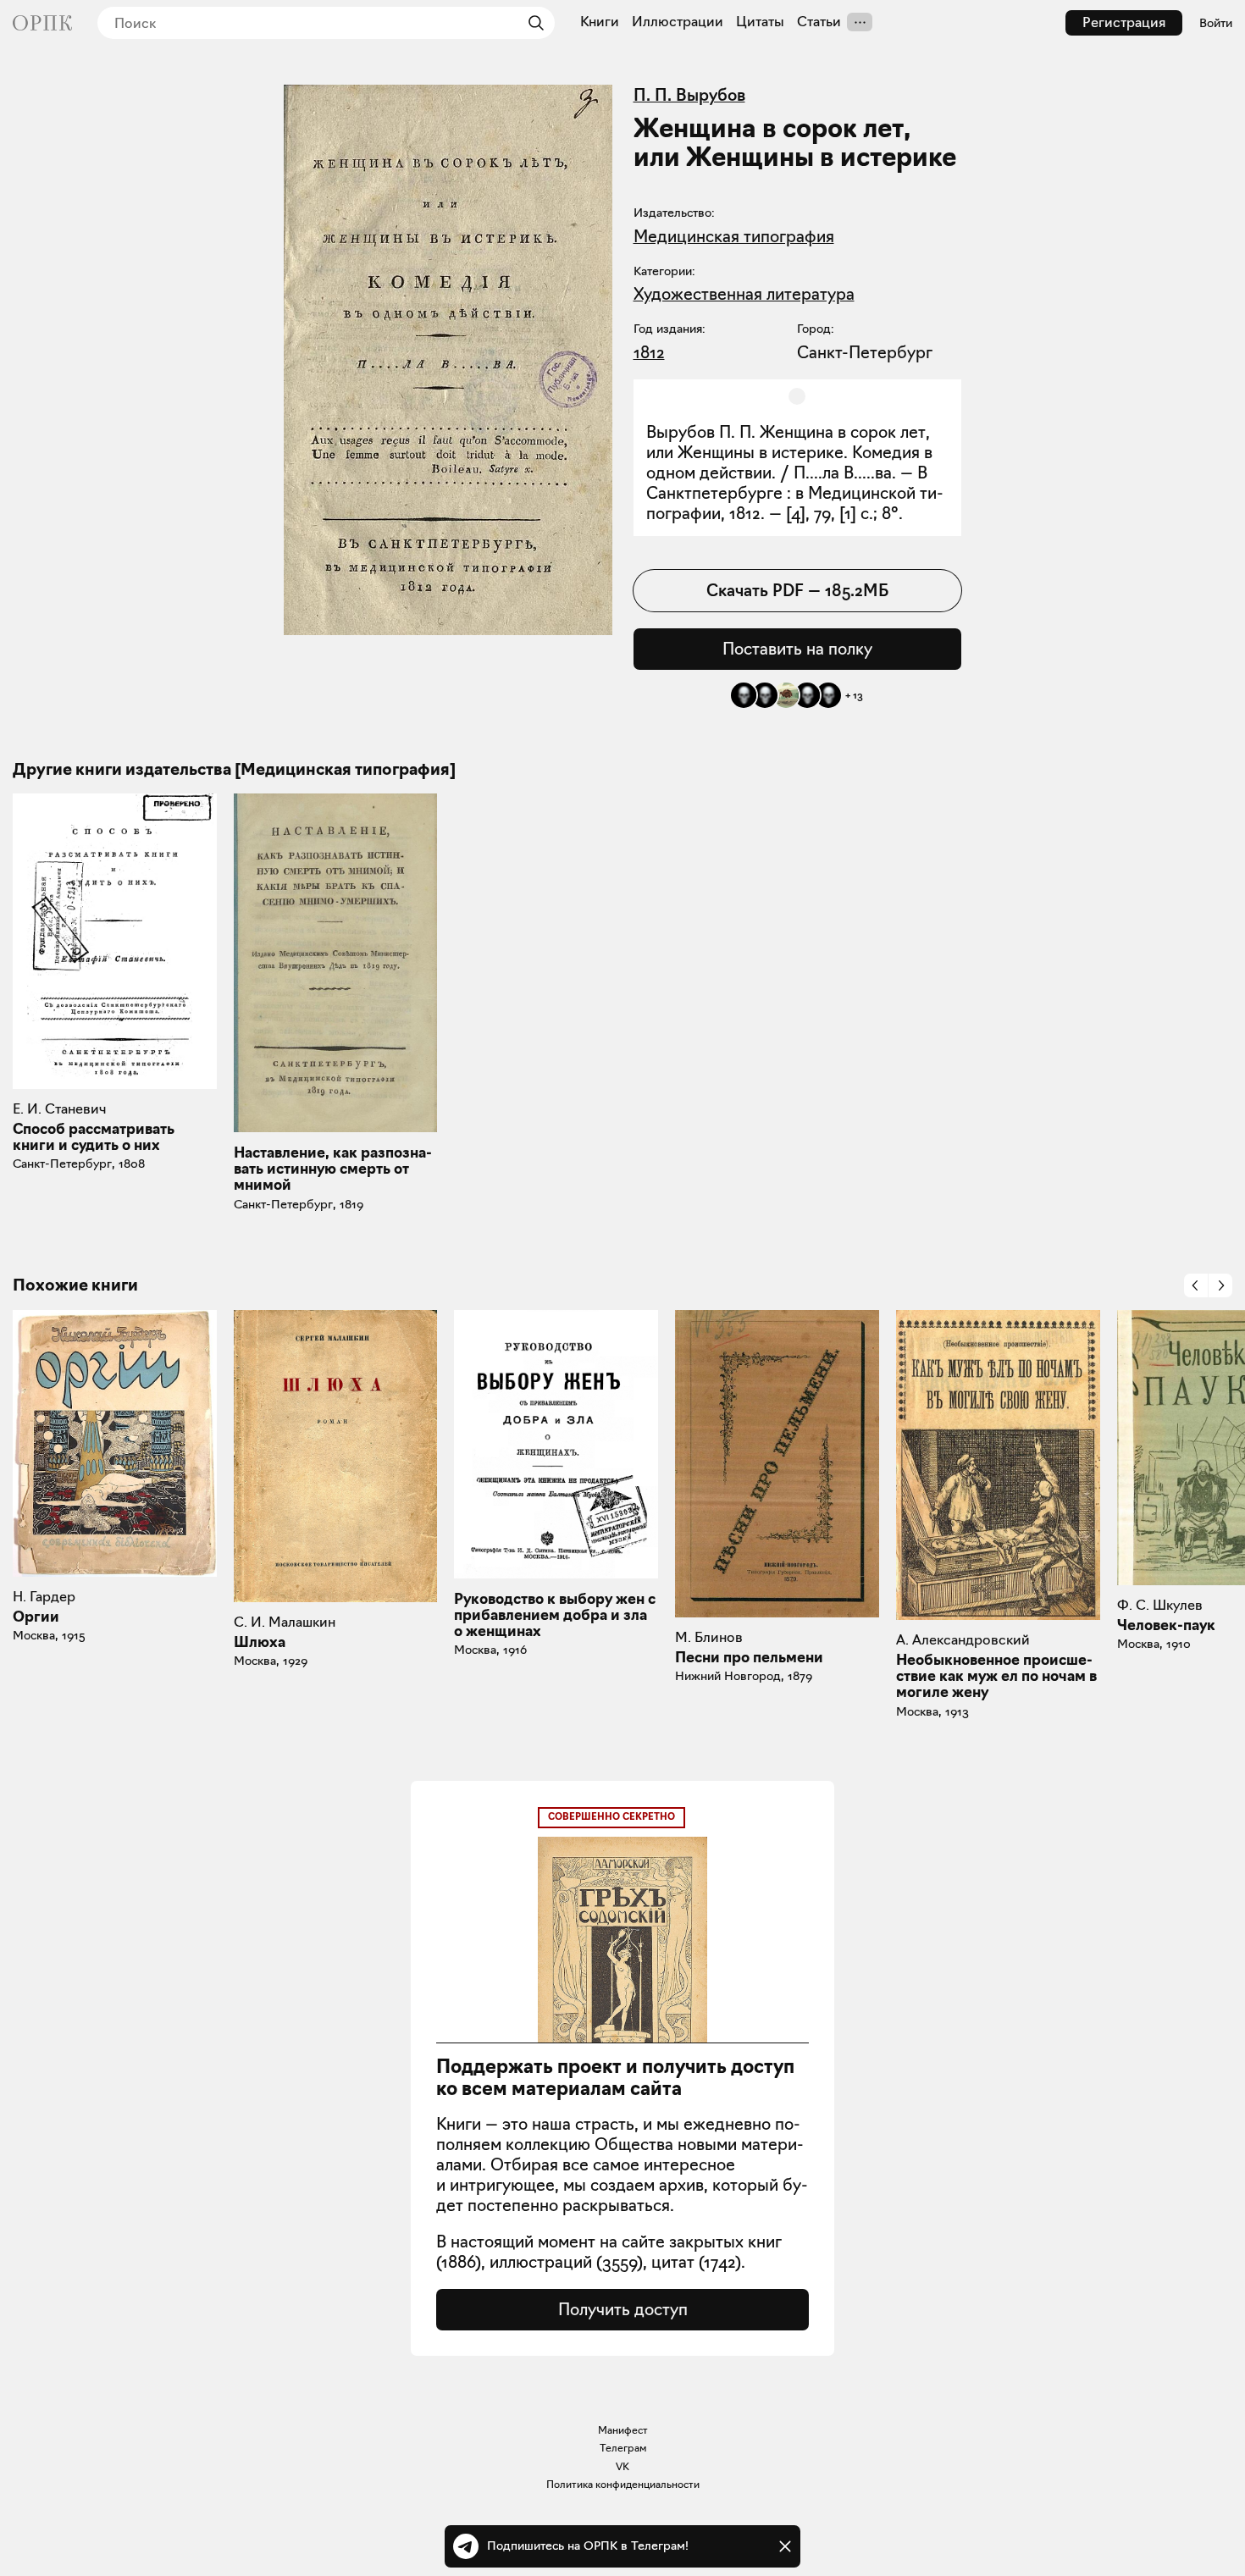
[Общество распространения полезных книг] (42, 23)
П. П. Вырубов (689, 95)
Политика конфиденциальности (623, 2484)
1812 (649, 352)
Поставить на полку (797, 649)
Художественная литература (744, 294)
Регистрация (1124, 22)
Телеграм (623, 2448)
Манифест (623, 2430)
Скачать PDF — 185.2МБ (797, 590)
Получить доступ (623, 2309)
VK (622, 2466)
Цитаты (760, 22)
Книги (600, 22)
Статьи (819, 22)
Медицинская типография (734, 236)
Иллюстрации (678, 22)
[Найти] (532, 23)
